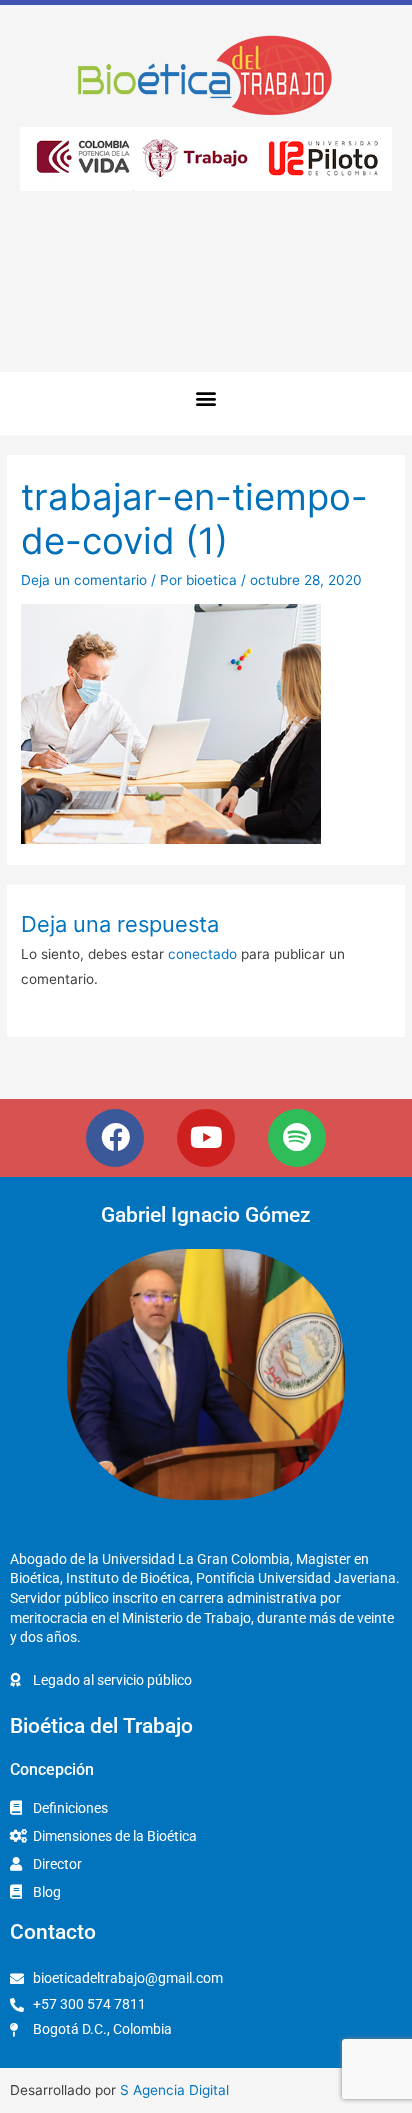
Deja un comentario (84, 580)
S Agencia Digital (174, 2090)
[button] (206, 398)
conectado (202, 954)
